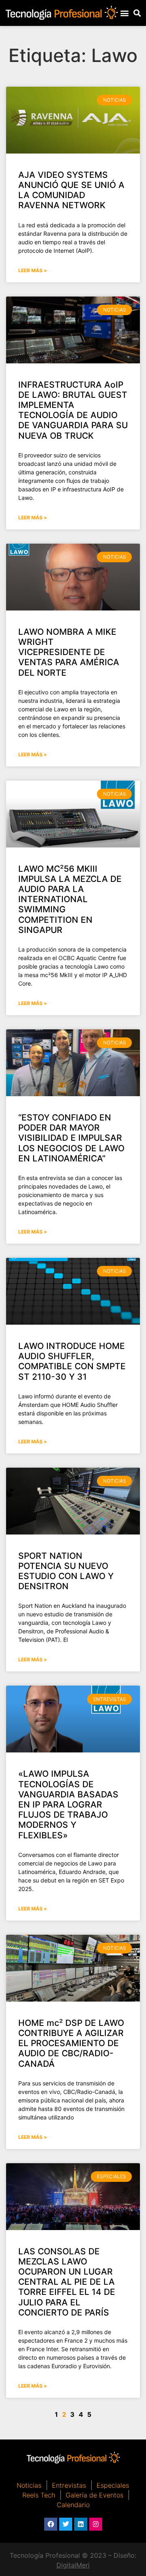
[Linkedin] (81, 2524)
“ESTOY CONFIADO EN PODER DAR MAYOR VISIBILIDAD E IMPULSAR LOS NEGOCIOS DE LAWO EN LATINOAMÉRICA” (71, 1138)
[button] (125, 13)
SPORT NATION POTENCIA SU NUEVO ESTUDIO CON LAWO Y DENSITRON (66, 1571)
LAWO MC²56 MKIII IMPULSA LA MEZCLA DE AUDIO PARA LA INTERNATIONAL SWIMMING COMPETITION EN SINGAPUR (70, 899)
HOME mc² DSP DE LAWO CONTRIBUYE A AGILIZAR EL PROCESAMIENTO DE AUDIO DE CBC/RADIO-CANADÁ (71, 2043)
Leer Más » (33, 270)
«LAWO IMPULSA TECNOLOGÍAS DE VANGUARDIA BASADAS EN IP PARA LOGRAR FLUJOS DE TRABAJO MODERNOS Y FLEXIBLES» (68, 1804)
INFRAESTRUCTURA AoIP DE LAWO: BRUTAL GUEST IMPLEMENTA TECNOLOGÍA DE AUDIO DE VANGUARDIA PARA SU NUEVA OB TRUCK (73, 410)
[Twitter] (66, 2524)
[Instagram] (96, 2524)
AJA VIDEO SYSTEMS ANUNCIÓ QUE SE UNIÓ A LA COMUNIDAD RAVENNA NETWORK (71, 190)
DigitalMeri (73, 2565)
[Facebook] (51, 2524)
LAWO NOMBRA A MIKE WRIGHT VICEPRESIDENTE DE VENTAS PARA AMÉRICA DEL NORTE (69, 652)
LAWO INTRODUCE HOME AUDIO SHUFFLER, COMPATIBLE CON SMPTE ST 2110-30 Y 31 (72, 1361)
